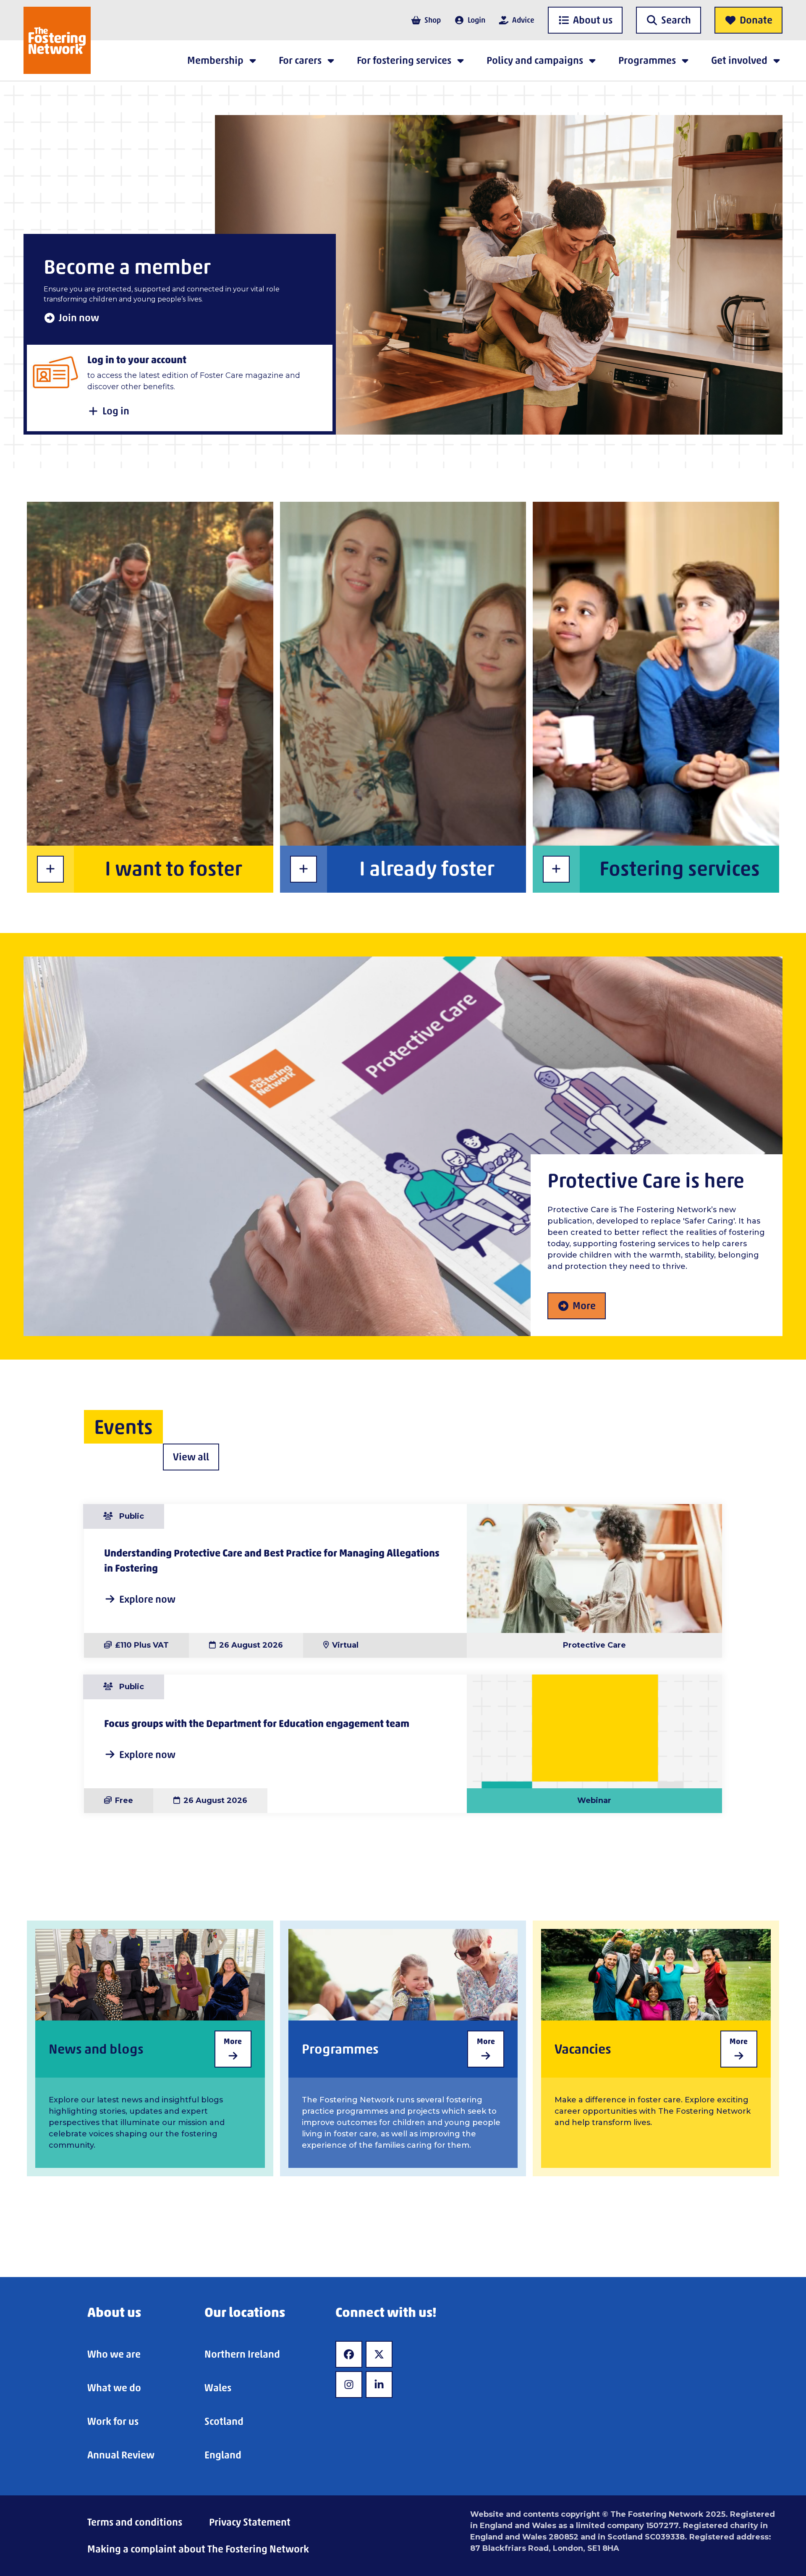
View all (191, 1457)
